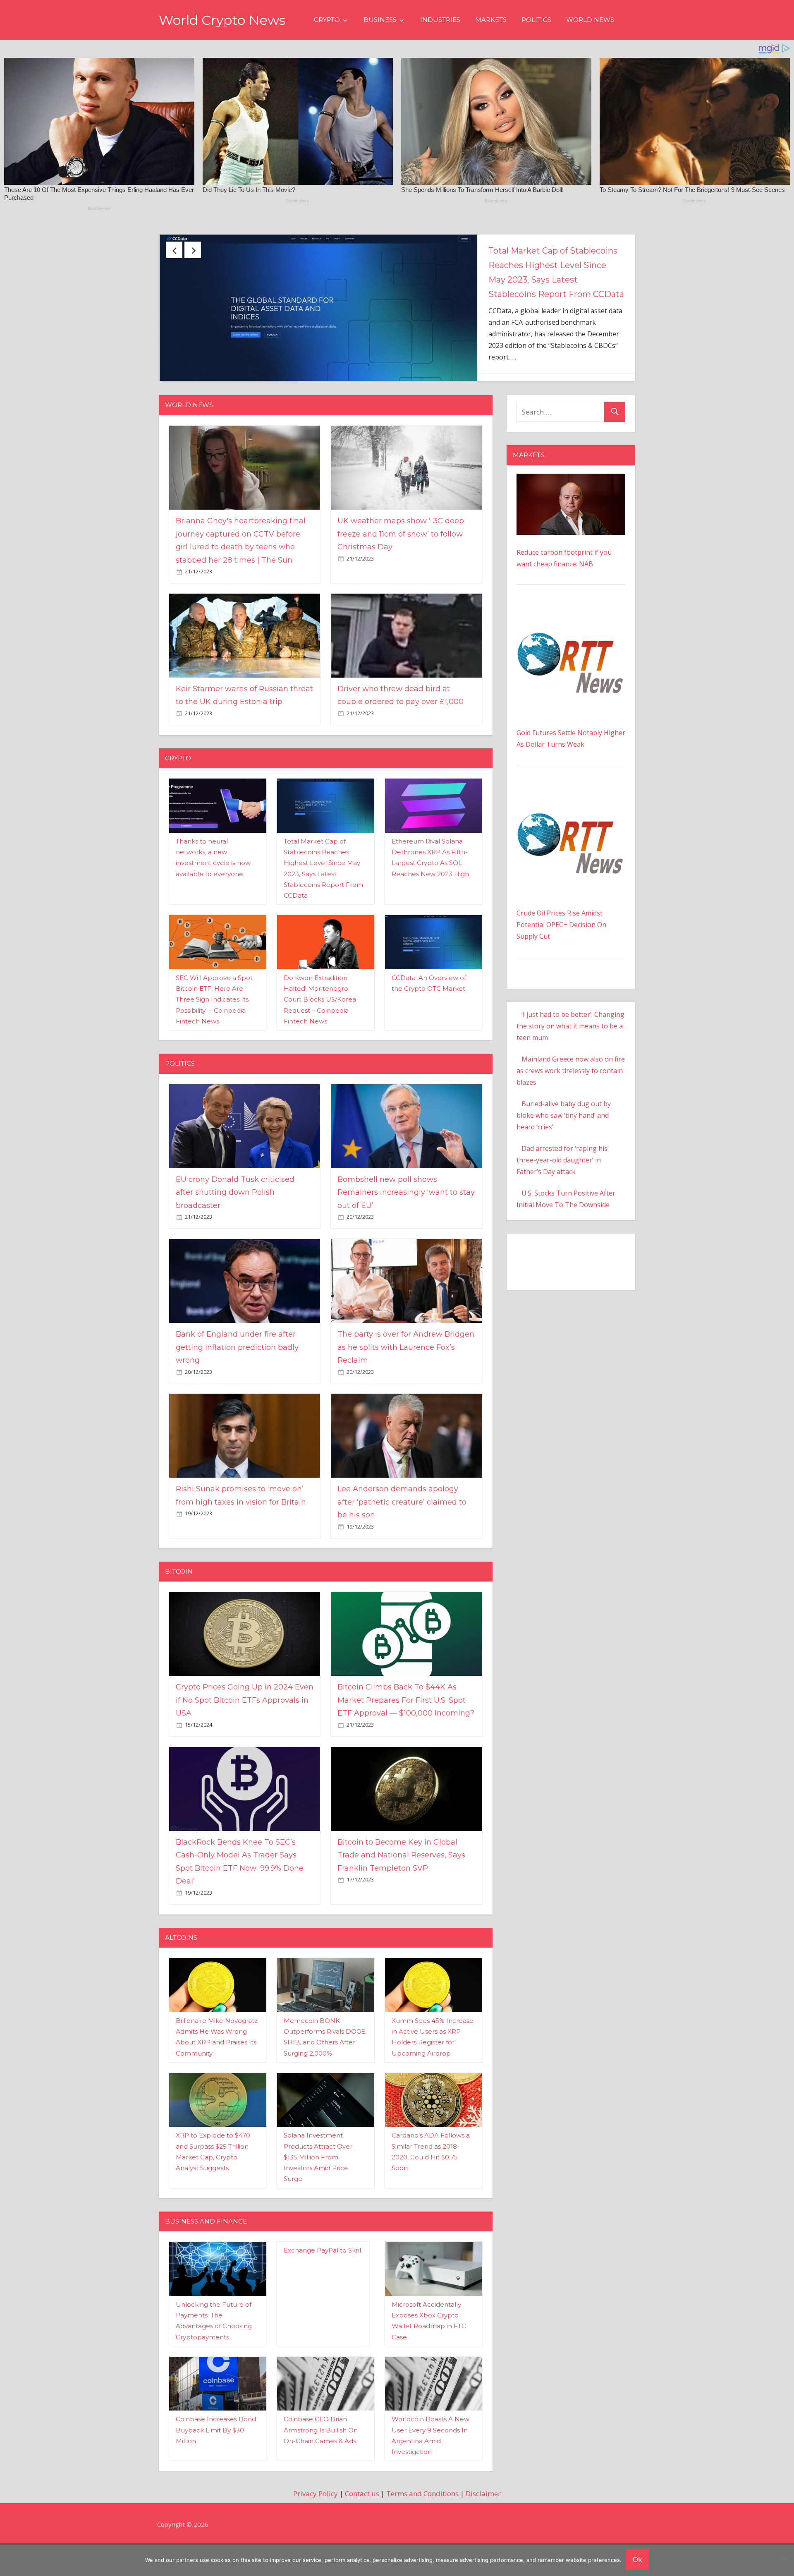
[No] (784, 2559)
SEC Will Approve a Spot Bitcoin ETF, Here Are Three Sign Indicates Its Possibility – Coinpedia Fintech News (214, 1030)
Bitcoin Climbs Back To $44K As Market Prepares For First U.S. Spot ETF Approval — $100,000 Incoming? (406, 1731)
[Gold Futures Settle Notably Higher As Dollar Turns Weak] (571, 643)
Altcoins (181, 1969)
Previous (174, 250)
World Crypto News (222, 20)
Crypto (327, 20)
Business (380, 20)
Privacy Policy (316, 2524)
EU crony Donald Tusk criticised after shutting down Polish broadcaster (554, 265)
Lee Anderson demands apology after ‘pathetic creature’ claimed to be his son (402, 1533)
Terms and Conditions (422, 2524)
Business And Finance (206, 2252)
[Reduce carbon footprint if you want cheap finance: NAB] (571, 510)
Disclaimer (483, 2524)
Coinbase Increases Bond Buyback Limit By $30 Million (216, 2461)
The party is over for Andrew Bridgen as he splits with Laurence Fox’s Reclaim (406, 1378)
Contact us (362, 2524)
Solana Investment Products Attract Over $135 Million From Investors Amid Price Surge (318, 2188)
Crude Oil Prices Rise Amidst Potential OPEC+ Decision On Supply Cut (561, 956)
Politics (536, 20)
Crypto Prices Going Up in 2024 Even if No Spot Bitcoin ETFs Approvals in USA (245, 1731)
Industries (440, 20)
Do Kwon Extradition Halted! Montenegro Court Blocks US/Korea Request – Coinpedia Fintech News (320, 1030)
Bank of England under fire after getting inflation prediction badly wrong (237, 1378)
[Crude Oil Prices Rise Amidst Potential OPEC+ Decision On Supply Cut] (571, 824)
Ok (637, 2559)
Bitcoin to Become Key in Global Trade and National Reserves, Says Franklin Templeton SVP (401, 1886)
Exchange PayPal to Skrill (323, 2281)
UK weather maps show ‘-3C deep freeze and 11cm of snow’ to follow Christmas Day (401, 565)
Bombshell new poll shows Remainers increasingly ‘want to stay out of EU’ (406, 1223)
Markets (491, 20)
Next (193, 250)
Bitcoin (179, 1602)
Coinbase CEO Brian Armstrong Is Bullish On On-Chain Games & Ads (321, 2461)
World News (590, 20)
